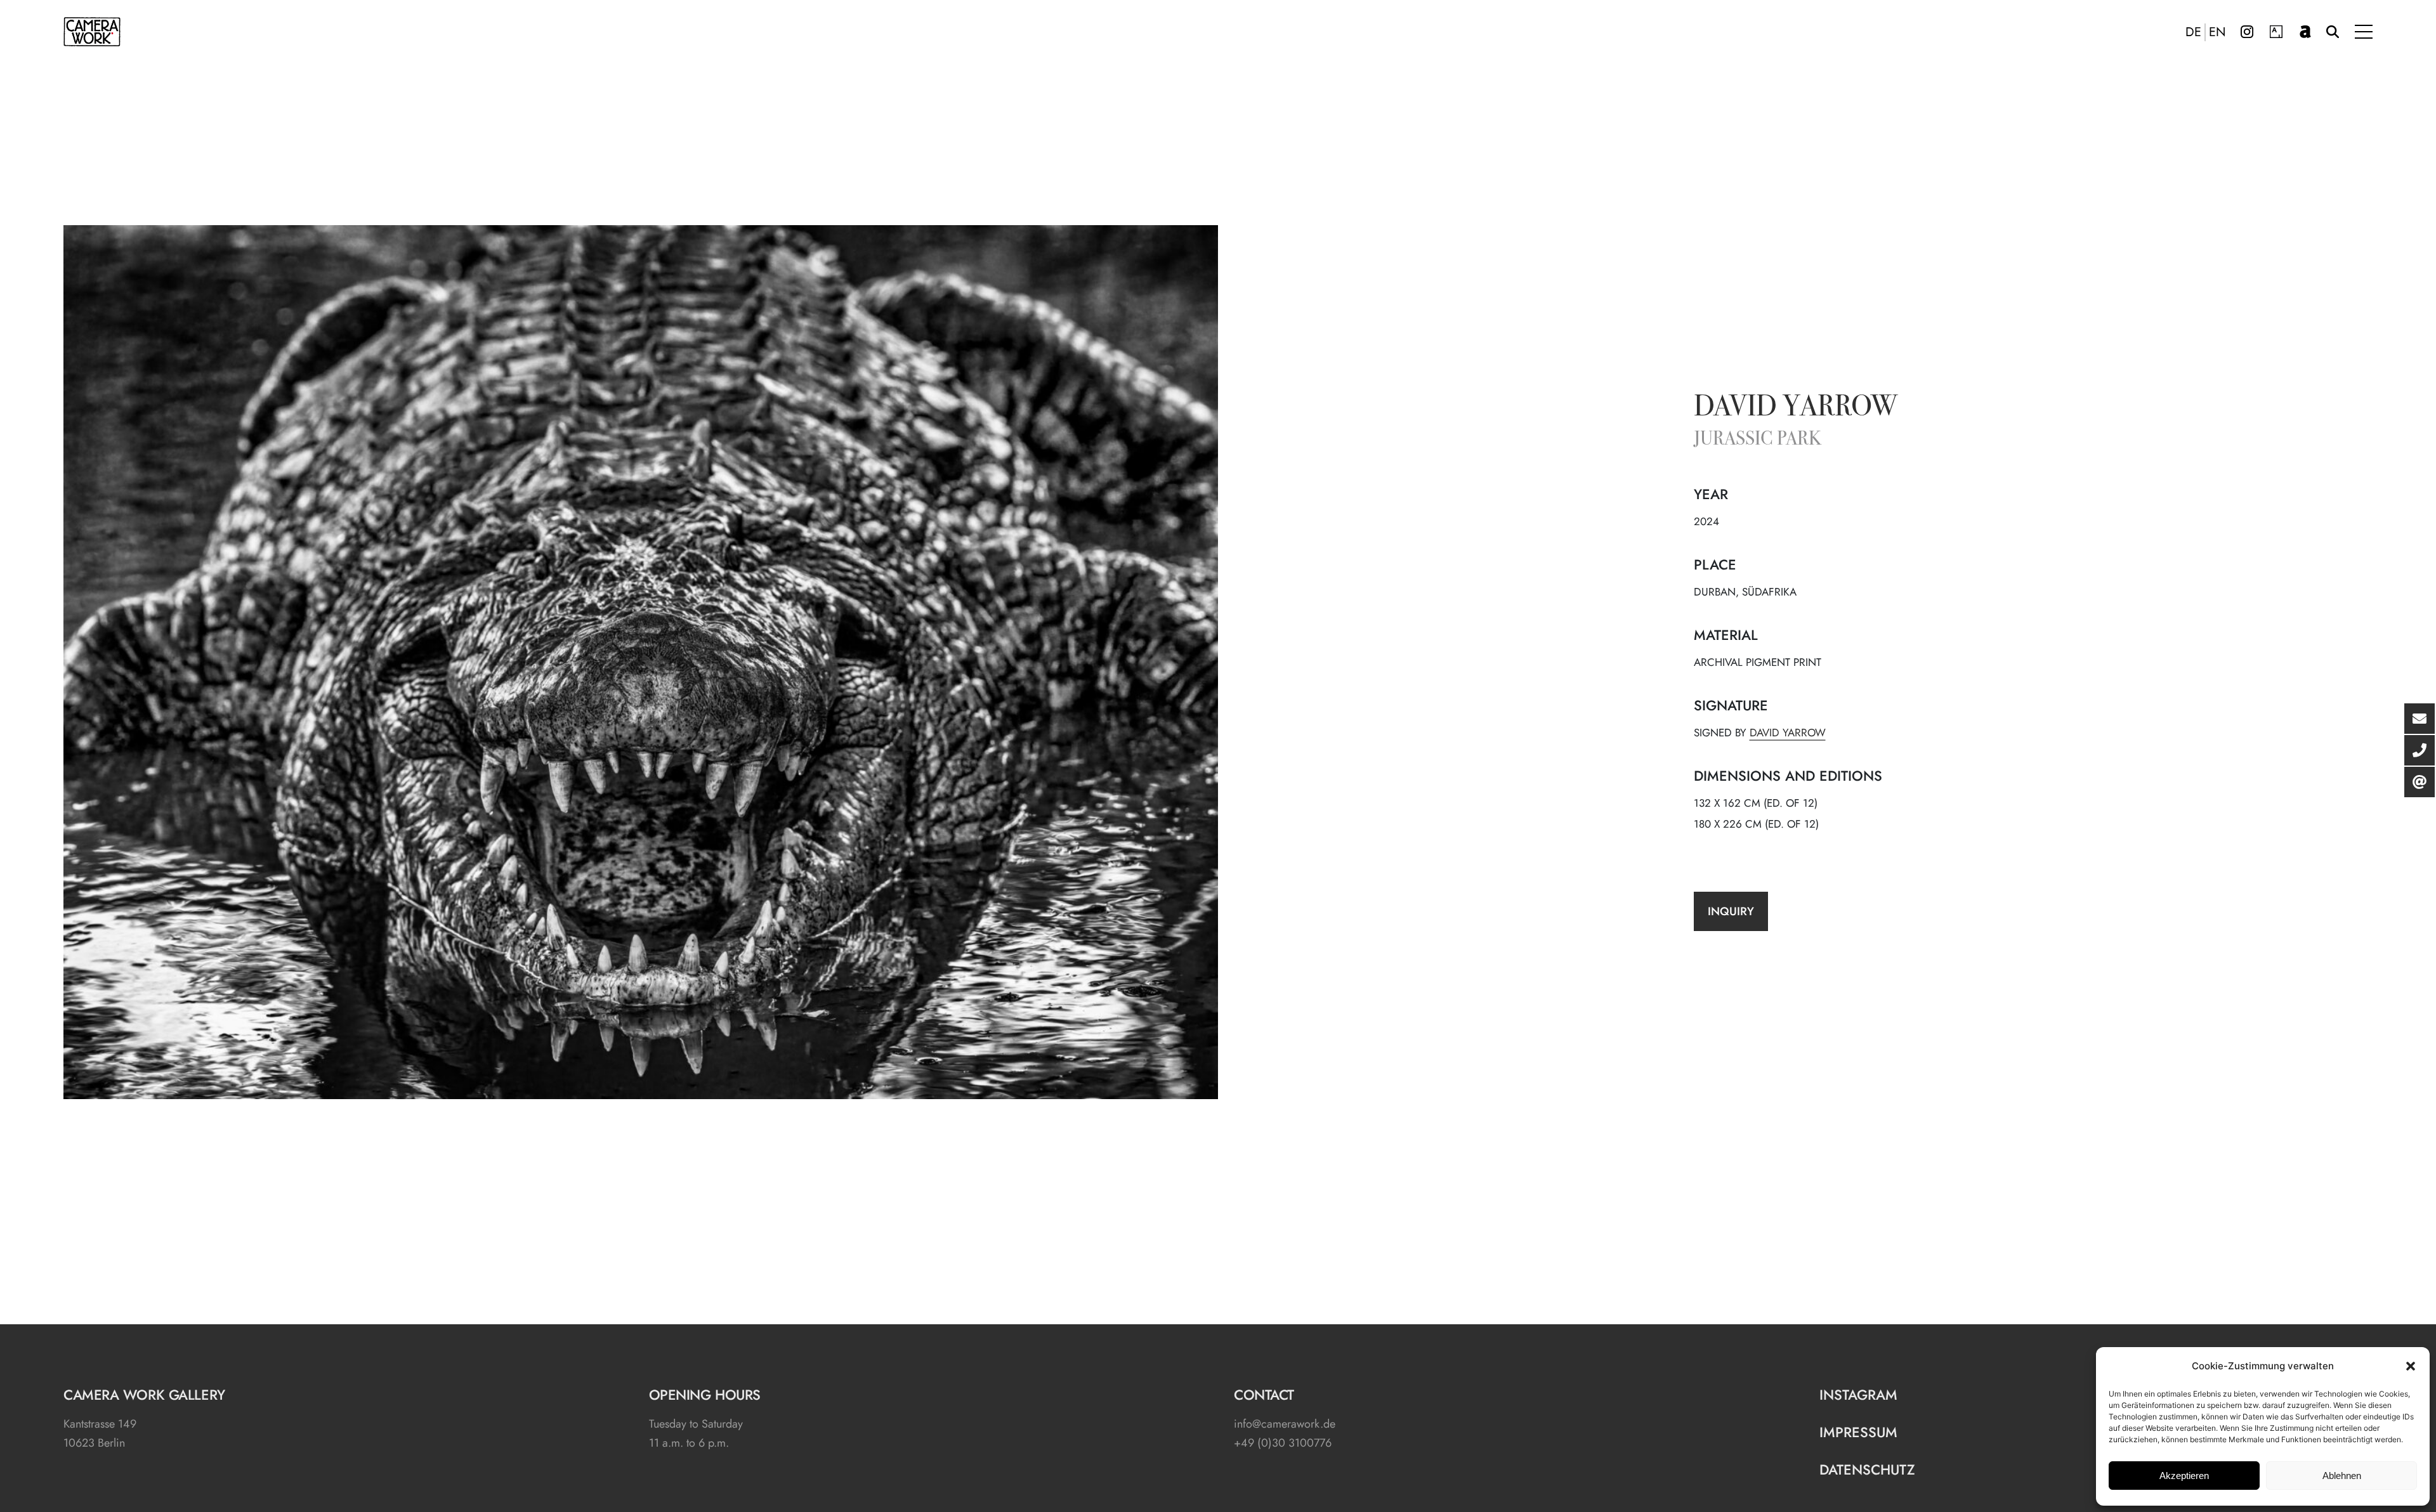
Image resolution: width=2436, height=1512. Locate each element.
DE (2193, 32)
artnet (2305, 32)
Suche (2333, 32)
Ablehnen (2342, 1476)
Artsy (2276, 32)
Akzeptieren (2184, 1476)
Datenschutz (1867, 1470)
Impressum (1858, 1432)
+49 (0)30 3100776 (1283, 1443)
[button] (2411, 1366)
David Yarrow (1796, 408)
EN (2217, 32)
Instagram (2247, 32)
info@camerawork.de (1285, 1424)
